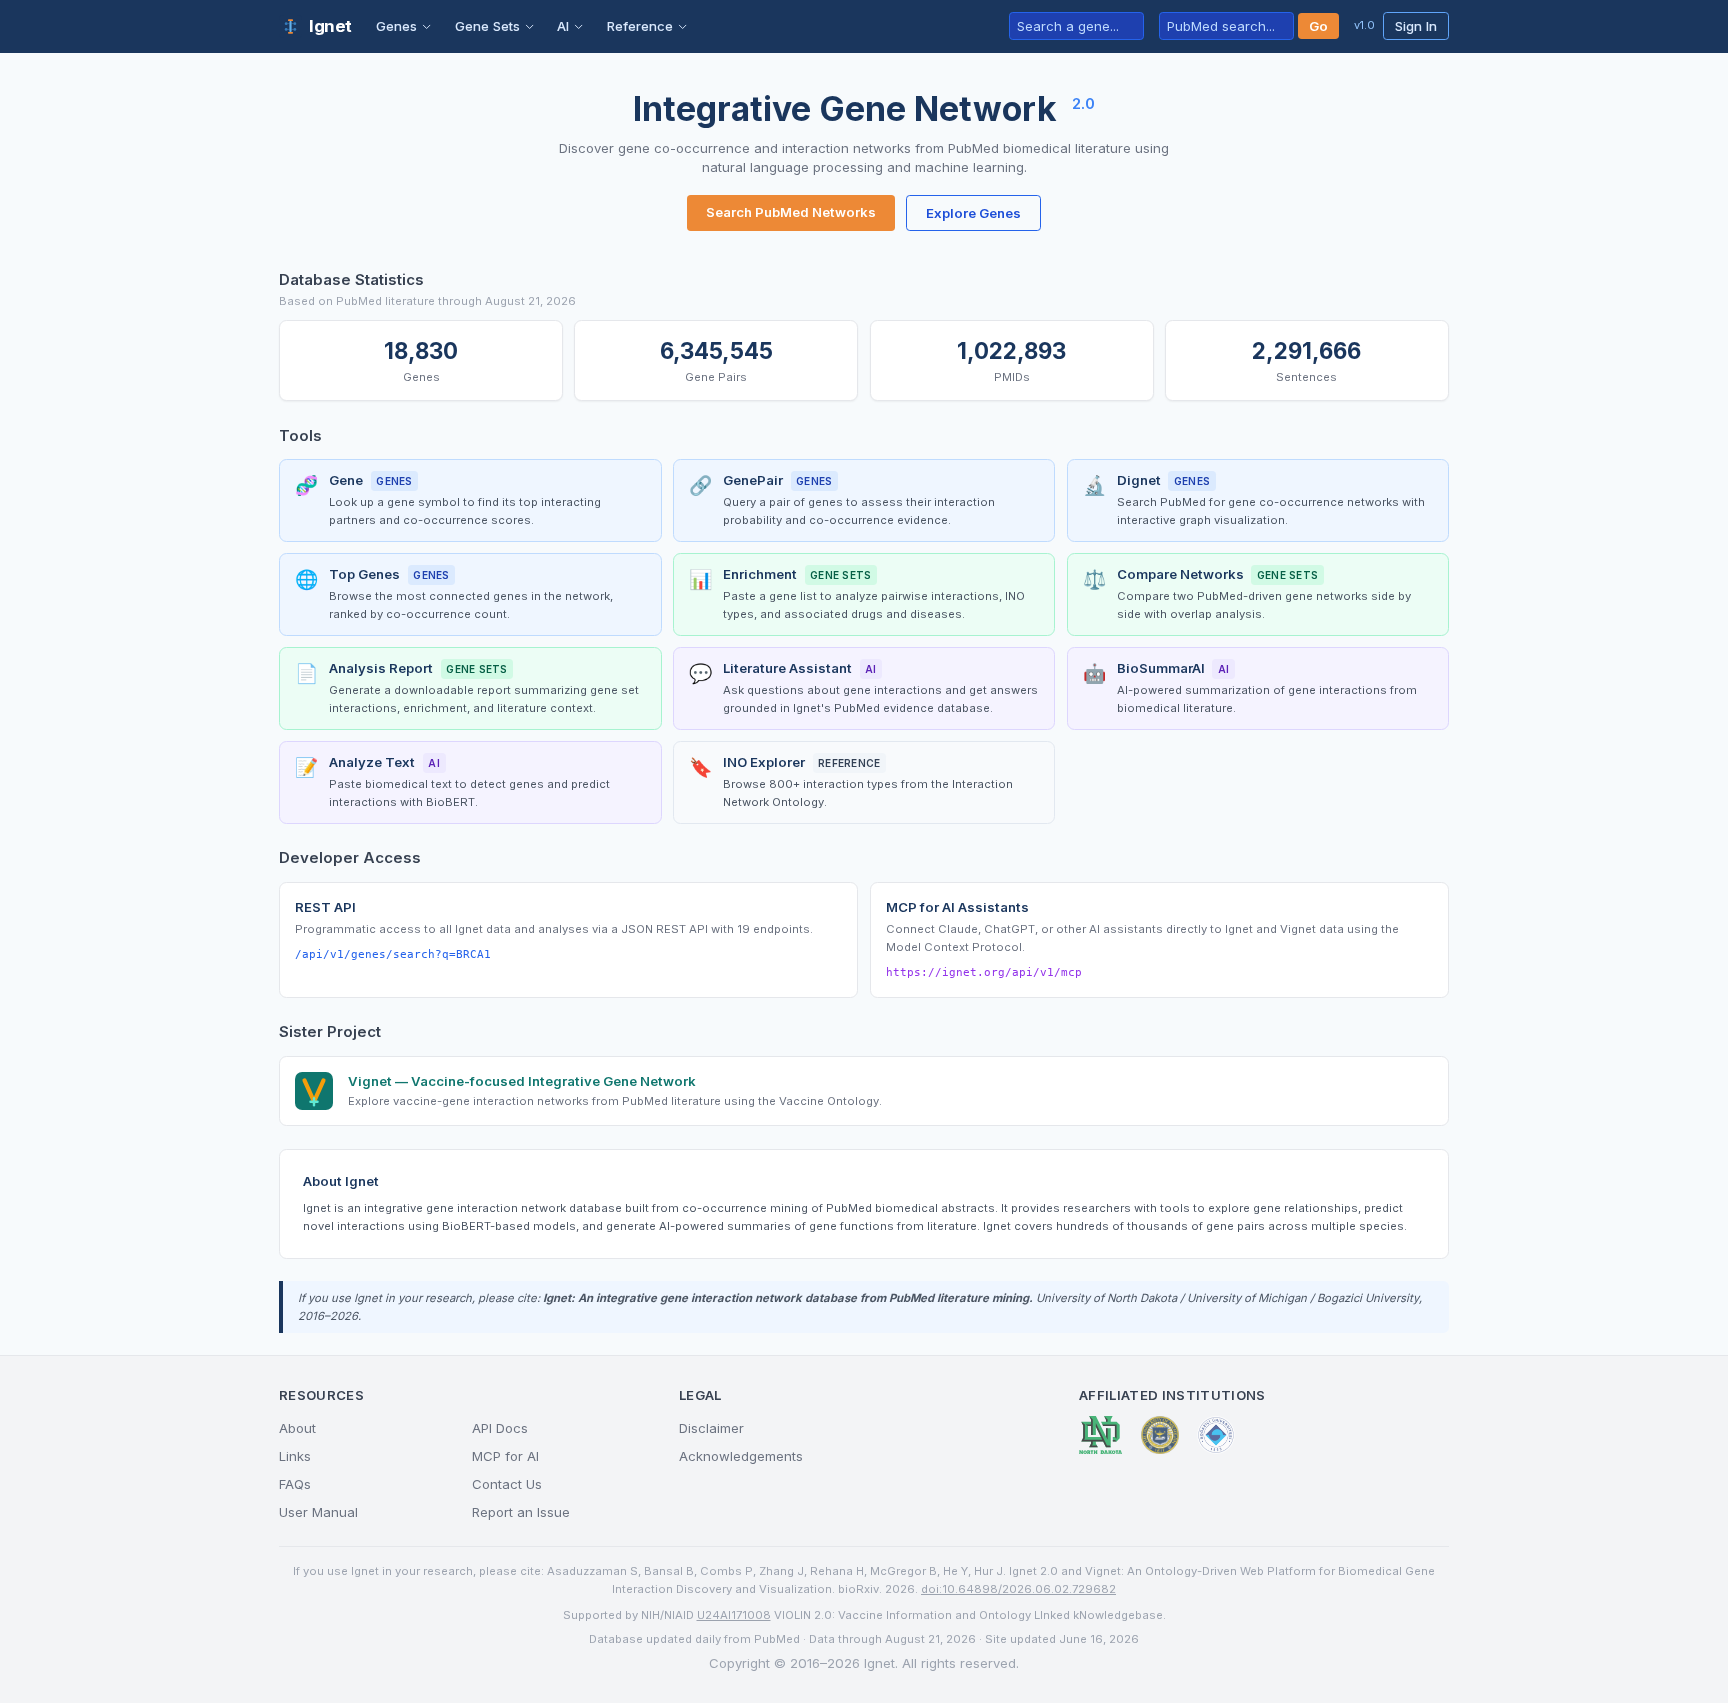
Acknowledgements (741, 1456)
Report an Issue (521, 1512)
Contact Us (507, 1484)
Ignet (330, 26)
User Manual (318, 1512)
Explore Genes (973, 213)
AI (563, 26)
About (297, 1428)
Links (295, 1456)
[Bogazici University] (1216, 1435)
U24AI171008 (734, 1615)
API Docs (500, 1428)
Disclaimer (711, 1428)
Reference (640, 26)
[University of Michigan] (1160, 1435)
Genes (396, 26)
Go (1318, 26)
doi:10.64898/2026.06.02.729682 (1018, 1589)
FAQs (295, 1484)
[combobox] (1076, 26)
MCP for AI (505, 1456)
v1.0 (1364, 25)
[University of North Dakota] (1100, 1435)
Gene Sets (487, 26)
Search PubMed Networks (791, 212)
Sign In (1416, 26)
